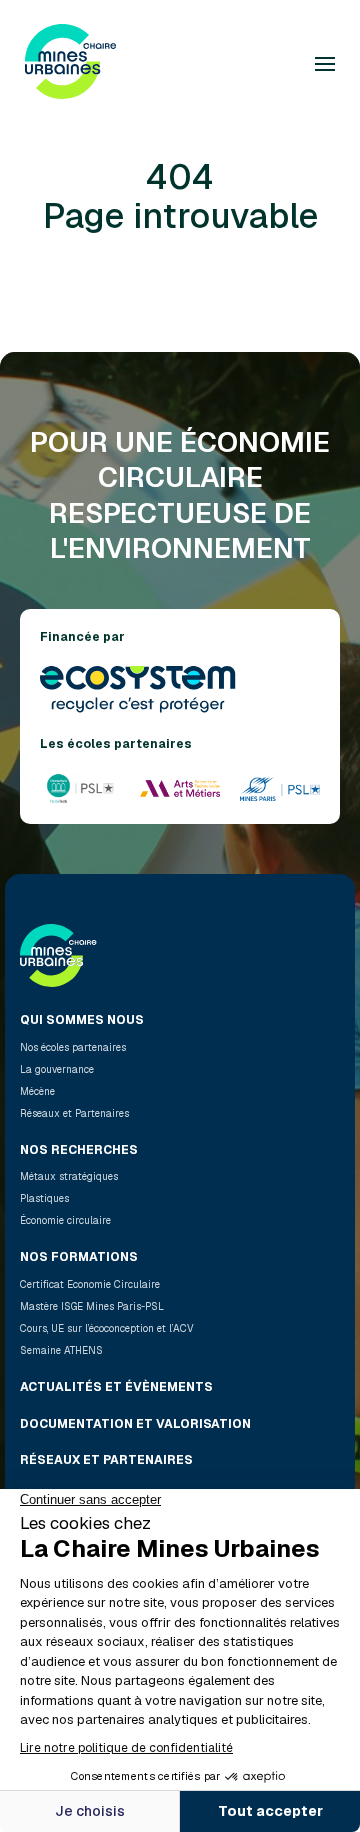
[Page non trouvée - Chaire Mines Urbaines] (70, 64)
